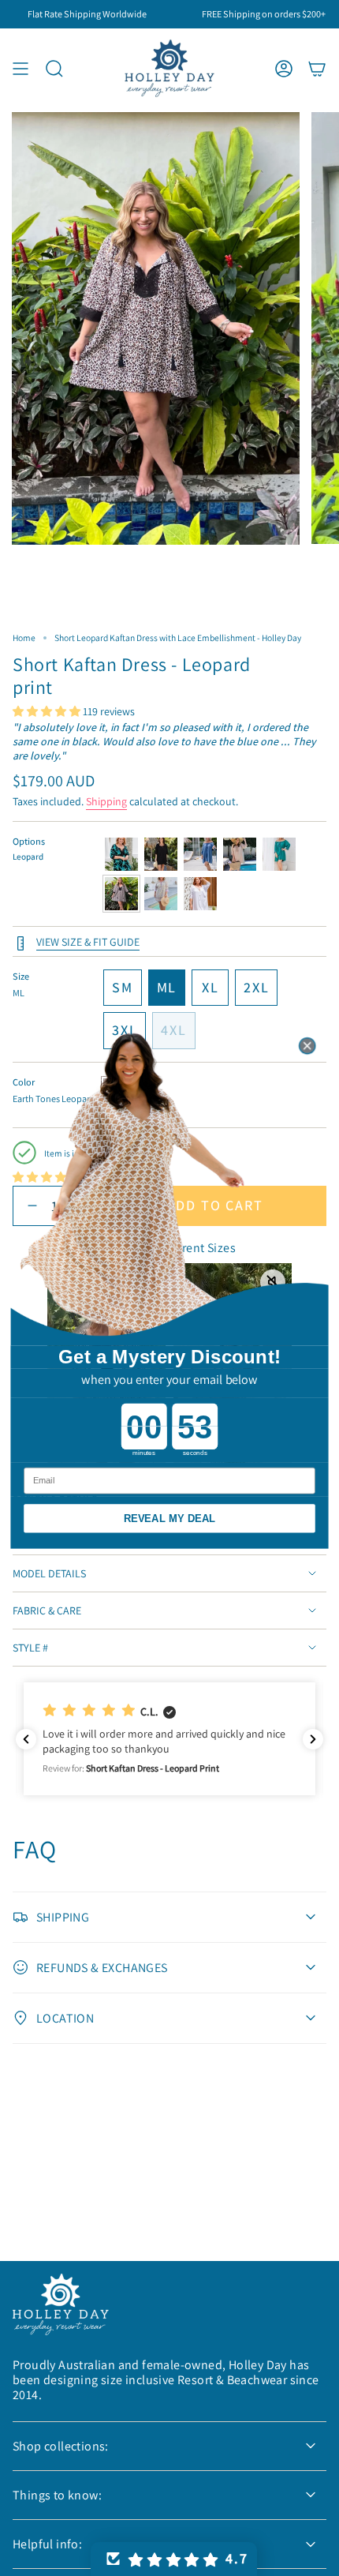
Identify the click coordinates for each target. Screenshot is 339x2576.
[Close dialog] (307, 1046)
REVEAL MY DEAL (170, 1519)
